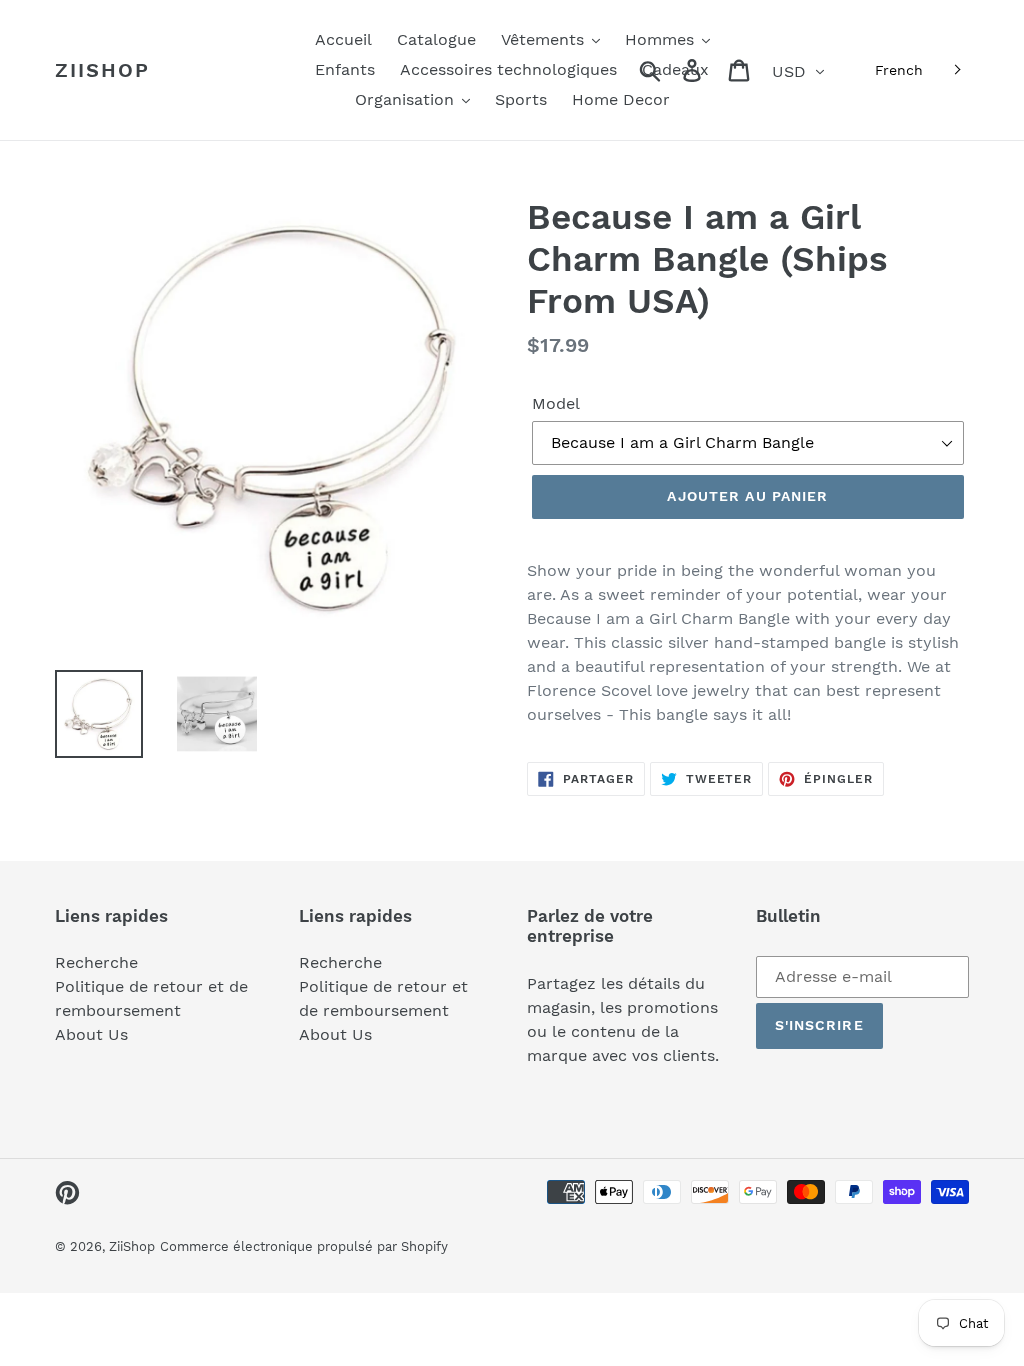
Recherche (96, 962)
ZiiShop (102, 70)
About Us (91, 1034)
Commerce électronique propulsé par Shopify (304, 1246)
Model (556, 403)
